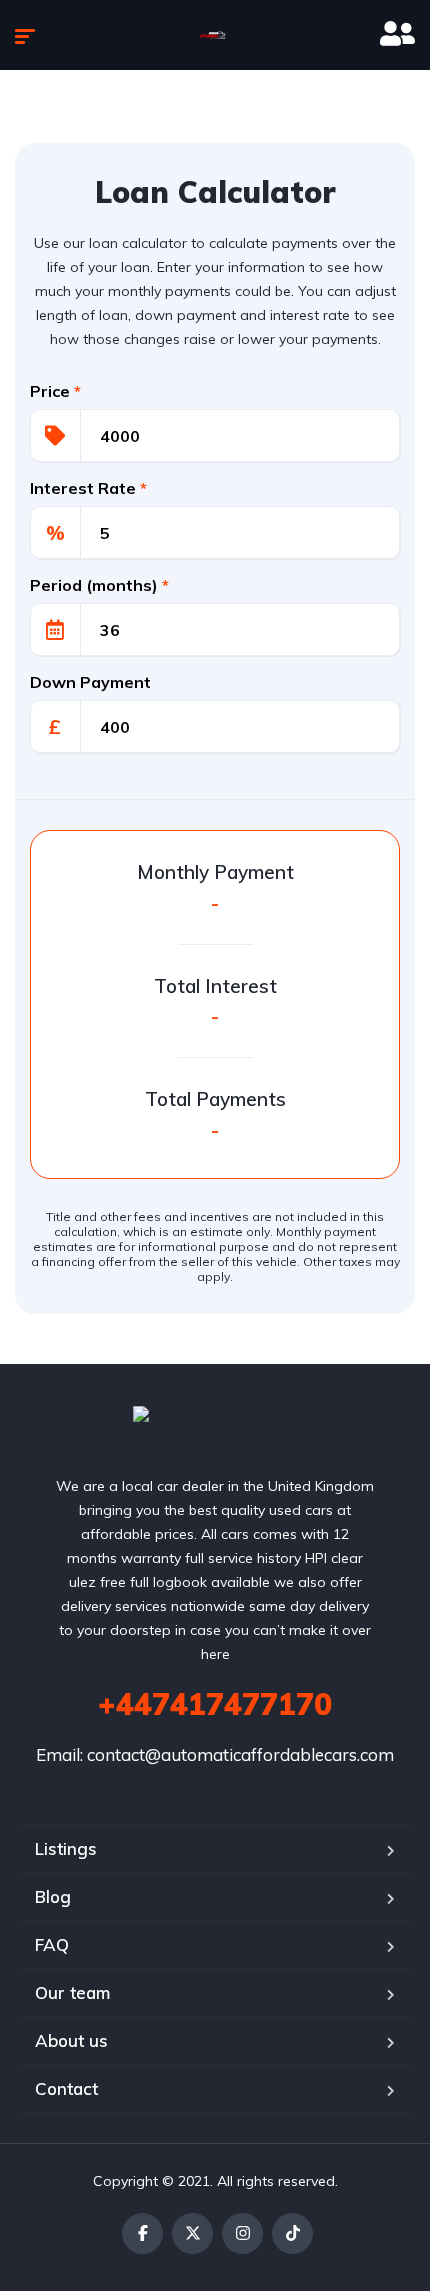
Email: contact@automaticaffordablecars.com (215, 1754)
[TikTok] (292, 2233)
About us (71, 2040)
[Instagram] (242, 2233)
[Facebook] (142, 2233)
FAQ (52, 1944)
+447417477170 (215, 1704)
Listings (66, 1848)
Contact (66, 2088)
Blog (53, 1896)
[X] (192, 2233)
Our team (72, 1992)
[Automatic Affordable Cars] (215, 35)
